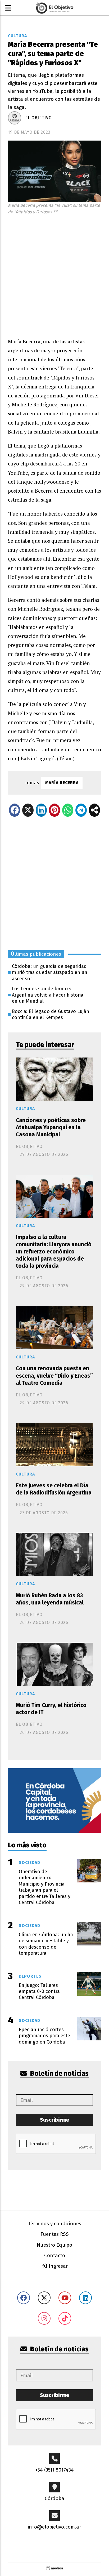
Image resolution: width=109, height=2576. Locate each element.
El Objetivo (38, 118)
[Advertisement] (54, 275)
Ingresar (58, 2266)
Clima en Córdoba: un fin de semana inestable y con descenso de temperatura (46, 1944)
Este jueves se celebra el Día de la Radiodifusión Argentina (54, 1489)
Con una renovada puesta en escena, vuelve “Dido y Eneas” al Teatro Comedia (54, 1376)
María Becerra (62, 783)
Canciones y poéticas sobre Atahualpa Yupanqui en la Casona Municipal (51, 1127)
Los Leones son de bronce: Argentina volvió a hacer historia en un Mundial (48, 995)
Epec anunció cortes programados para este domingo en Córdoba (44, 2036)
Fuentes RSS (55, 2234)
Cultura (17, 36)
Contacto (55, 2255)
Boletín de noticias (59, 2074)
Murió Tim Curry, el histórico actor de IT (51, 1709)
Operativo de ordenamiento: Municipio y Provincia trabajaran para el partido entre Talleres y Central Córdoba (45, 1887)
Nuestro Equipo (54, 2245)
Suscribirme (54, 2120)
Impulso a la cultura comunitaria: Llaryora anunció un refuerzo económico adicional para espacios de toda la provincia (54, 1251)
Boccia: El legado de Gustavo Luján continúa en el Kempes (51, 1014)
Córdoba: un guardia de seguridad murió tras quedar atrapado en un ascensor (50, 972)
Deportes (30, 1976)
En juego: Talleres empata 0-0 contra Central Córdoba (39, 1991)
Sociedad (29, 1863)
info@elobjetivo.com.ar (54, 2527)
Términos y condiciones (55, 2224)
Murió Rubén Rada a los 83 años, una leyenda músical (50, 1599)
